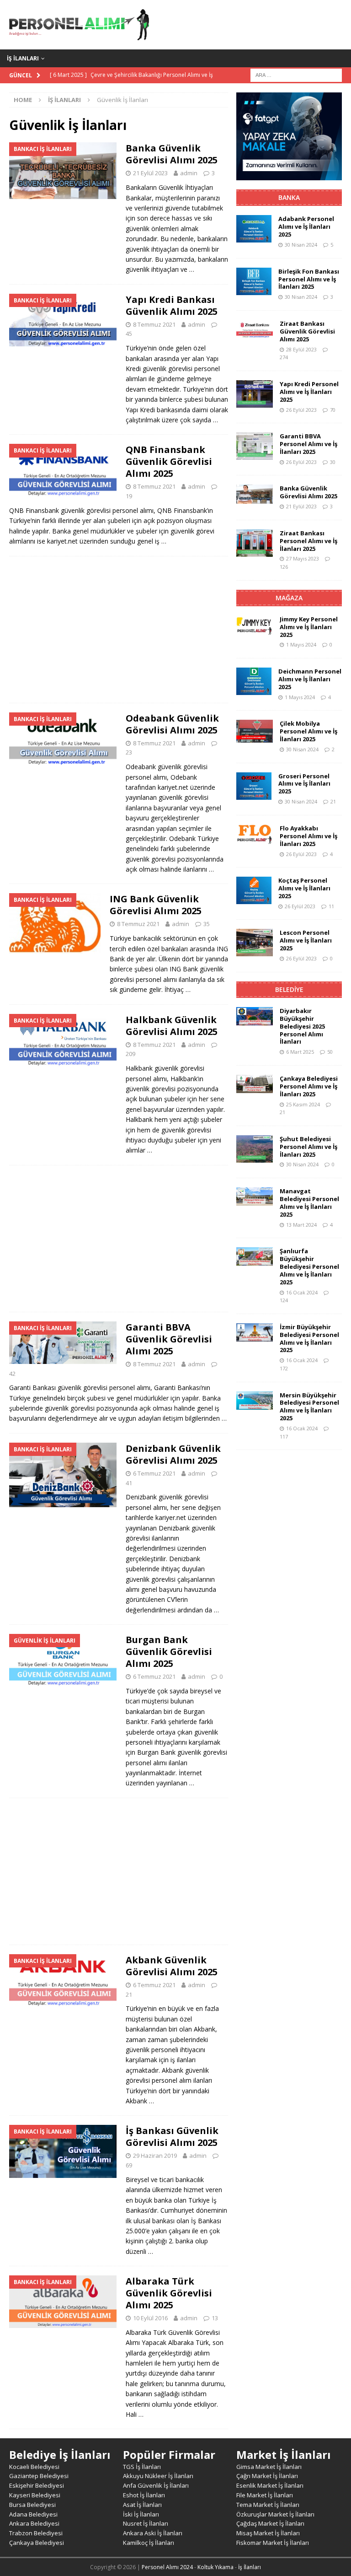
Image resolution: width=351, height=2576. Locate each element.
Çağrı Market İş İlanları (267, 2476)
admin (189, 173)
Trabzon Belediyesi (36, 2533)
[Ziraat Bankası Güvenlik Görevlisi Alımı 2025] (255, 329)
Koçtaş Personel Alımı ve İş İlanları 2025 (304, 888)
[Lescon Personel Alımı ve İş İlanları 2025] (255, 943)
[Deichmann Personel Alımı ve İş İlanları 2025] (254, 681)
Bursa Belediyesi (32, 2505)
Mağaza (289, 598)
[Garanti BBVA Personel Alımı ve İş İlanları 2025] (255, 446)
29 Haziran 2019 (155, 2156)
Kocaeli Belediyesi (34, 2467)
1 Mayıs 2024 (301, 644)
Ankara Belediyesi (34, 2523)
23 (129, 752)
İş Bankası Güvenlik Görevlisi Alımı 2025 (172, 2137)
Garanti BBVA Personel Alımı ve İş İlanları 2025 (308, 444)
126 (284, 567)
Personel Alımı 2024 (167, 2567)
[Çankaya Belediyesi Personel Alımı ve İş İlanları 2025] (255, 1084)
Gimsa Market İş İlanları (269, 2467)
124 (284, 1300)
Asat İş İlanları (142, 2505)
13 (215, 2318)
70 (333, 410)
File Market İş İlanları (265, 2495)
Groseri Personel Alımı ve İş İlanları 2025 (304, 784)
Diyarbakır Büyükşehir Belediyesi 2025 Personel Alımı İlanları (302, 1026)
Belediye (289, 989)
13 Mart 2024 (301, 1225)
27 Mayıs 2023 (303, 558)
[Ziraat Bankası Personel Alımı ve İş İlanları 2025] (255, 543)
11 (331, 906)
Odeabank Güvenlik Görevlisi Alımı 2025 (172, 724)
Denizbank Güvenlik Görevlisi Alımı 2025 (173, 1454)
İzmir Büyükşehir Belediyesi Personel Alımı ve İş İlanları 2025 (309, 1339)
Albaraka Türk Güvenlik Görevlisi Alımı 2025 (169, 2293)
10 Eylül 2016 (150, 2318)
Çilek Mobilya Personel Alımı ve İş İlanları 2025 (308, 731)
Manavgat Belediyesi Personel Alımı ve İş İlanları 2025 (309, 1203)
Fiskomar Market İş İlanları (273, 2543)
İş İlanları (23, 58)
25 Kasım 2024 (303, 1104)
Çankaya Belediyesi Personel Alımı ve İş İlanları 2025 (309, 1086)
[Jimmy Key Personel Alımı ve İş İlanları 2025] (255, 625)
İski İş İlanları (141, 2514)
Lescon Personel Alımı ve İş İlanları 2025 (306, 940)
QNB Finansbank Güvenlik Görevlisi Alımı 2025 (169, 461)
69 (129, 2165)
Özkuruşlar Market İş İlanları (275, 2514)
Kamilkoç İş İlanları (149, 2543)
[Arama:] (296, 74)
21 (129, 1994)
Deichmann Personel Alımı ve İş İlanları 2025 (310, 679)
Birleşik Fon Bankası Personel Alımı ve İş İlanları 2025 (309, 279)
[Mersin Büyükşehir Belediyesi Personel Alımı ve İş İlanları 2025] (255, 1401)
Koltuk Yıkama (215, 2567)
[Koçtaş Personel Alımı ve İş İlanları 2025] (254, 890)
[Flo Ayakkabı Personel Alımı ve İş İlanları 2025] (255, 835)
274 (284, 357)
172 (284, 1368)
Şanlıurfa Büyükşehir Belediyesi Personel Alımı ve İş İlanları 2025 (309, 1266)
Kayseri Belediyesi (35, 2495)
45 (129, 334)
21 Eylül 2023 (150, 173)
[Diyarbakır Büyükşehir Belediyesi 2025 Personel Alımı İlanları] (255, 1016)
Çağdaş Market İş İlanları (270, 2523)
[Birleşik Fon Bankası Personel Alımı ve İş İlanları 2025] (254, 281)
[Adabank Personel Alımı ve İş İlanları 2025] (254, 229)
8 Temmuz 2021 (154, 324)
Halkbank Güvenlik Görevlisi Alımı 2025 (172, 1026)
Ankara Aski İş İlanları (153, 2533)
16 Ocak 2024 (302, 1292)
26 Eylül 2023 (301, 410)
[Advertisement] (119, 630)
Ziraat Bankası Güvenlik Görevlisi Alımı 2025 (307, 331)
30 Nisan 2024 (301, 245)
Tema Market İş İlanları (268, 2505)
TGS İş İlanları (142, 2467)
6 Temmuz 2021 (154, 1473)
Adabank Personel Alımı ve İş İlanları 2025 (306, 226)
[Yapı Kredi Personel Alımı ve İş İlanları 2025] (255, 394)
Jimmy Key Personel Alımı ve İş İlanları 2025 (309, 627)
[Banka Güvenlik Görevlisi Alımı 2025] (255, 494)
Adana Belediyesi (33, 2514)
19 (129, 496)
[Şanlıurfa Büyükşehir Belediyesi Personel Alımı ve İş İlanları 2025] (255, 1256)
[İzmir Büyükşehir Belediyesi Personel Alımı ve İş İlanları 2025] (255, 1332)
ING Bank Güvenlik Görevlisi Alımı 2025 (156, 905)
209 (130, 1054)
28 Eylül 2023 (301, 349)
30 (333, 462)
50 (330, 1052)
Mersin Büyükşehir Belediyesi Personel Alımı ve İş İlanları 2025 (309, 1407)
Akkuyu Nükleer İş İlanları (158, 2476)
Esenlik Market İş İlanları (270, 2485)
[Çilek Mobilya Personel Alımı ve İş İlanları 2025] (255, 731)
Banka (289, 197)
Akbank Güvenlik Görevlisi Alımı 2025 (172, 1966)
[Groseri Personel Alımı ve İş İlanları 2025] (254, 786)
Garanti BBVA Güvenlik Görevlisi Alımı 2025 (169, 1339)
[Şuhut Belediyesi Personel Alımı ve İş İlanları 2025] (255, 1149)
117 (284, 1436)
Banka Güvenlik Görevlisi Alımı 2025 (172, 154)
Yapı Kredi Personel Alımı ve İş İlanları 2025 (309, 392)
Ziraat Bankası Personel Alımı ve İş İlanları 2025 (308, 541)
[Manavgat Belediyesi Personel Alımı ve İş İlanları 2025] (255, 1196)
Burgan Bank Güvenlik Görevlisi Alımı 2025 (169, 1652)
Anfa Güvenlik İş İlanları (156, 2485)
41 (129, 1483)
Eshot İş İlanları (144, 2495)
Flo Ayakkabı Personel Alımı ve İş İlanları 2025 (308, 836)
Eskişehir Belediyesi (37, 2485)
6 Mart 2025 (300, 1052)
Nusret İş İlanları (146, 2523)
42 (12, 1374)
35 (207, 924)
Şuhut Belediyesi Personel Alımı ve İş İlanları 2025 (308, 1147)
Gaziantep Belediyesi (39, 2476)
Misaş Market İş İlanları (268, 2533)
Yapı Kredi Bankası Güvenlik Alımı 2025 (172, 305)
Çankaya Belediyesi (37, 2543)
